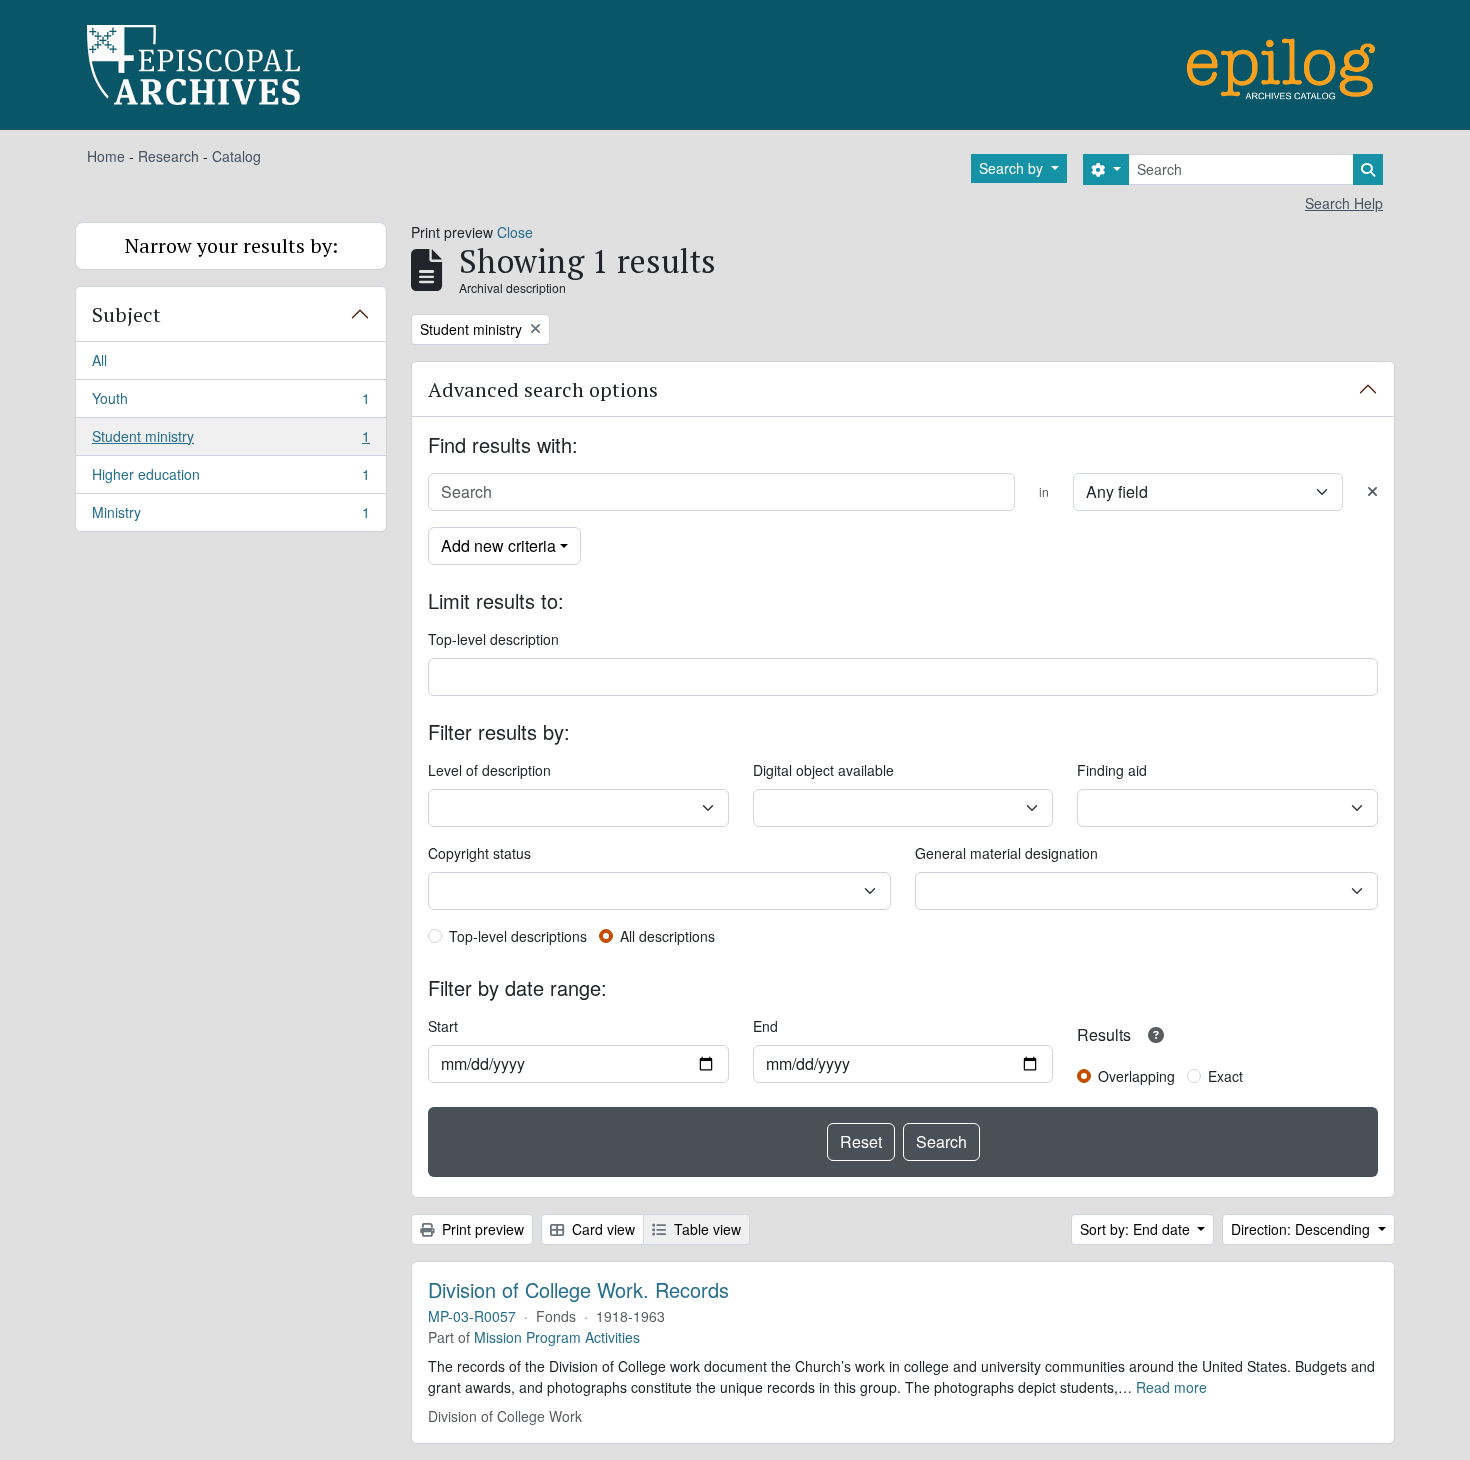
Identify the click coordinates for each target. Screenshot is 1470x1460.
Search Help (1344, 203)
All (99, 360)
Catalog (236, 156)
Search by (1013, 168)
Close (515, 232)
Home (106, 156)
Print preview (481, 1229)
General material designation (1006, 853)
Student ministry (230, 441)
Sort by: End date (1137, 1229)
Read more (1171, 1387)
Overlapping (1136, 1076)
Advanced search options (543, 389)
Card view (601, 1229)
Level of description (489, 770)
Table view (705, 1229)
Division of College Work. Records (578, 1290)
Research (168, 156)
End (765, 1026)
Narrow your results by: (231, 245)
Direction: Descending (1302, 1229)
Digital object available (823, 770)
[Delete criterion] (1372, 491)
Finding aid (1112, 770)
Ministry (230, 516)
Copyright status (479, 853)
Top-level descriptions (518, 936)
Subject (126, 314)
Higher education (230, 479)
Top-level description (493, 639)
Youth (230, 403)
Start (443, 1026)
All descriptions (667, 936)
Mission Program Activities (557, 1337)
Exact (1225, 1076)
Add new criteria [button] (498, 545)
